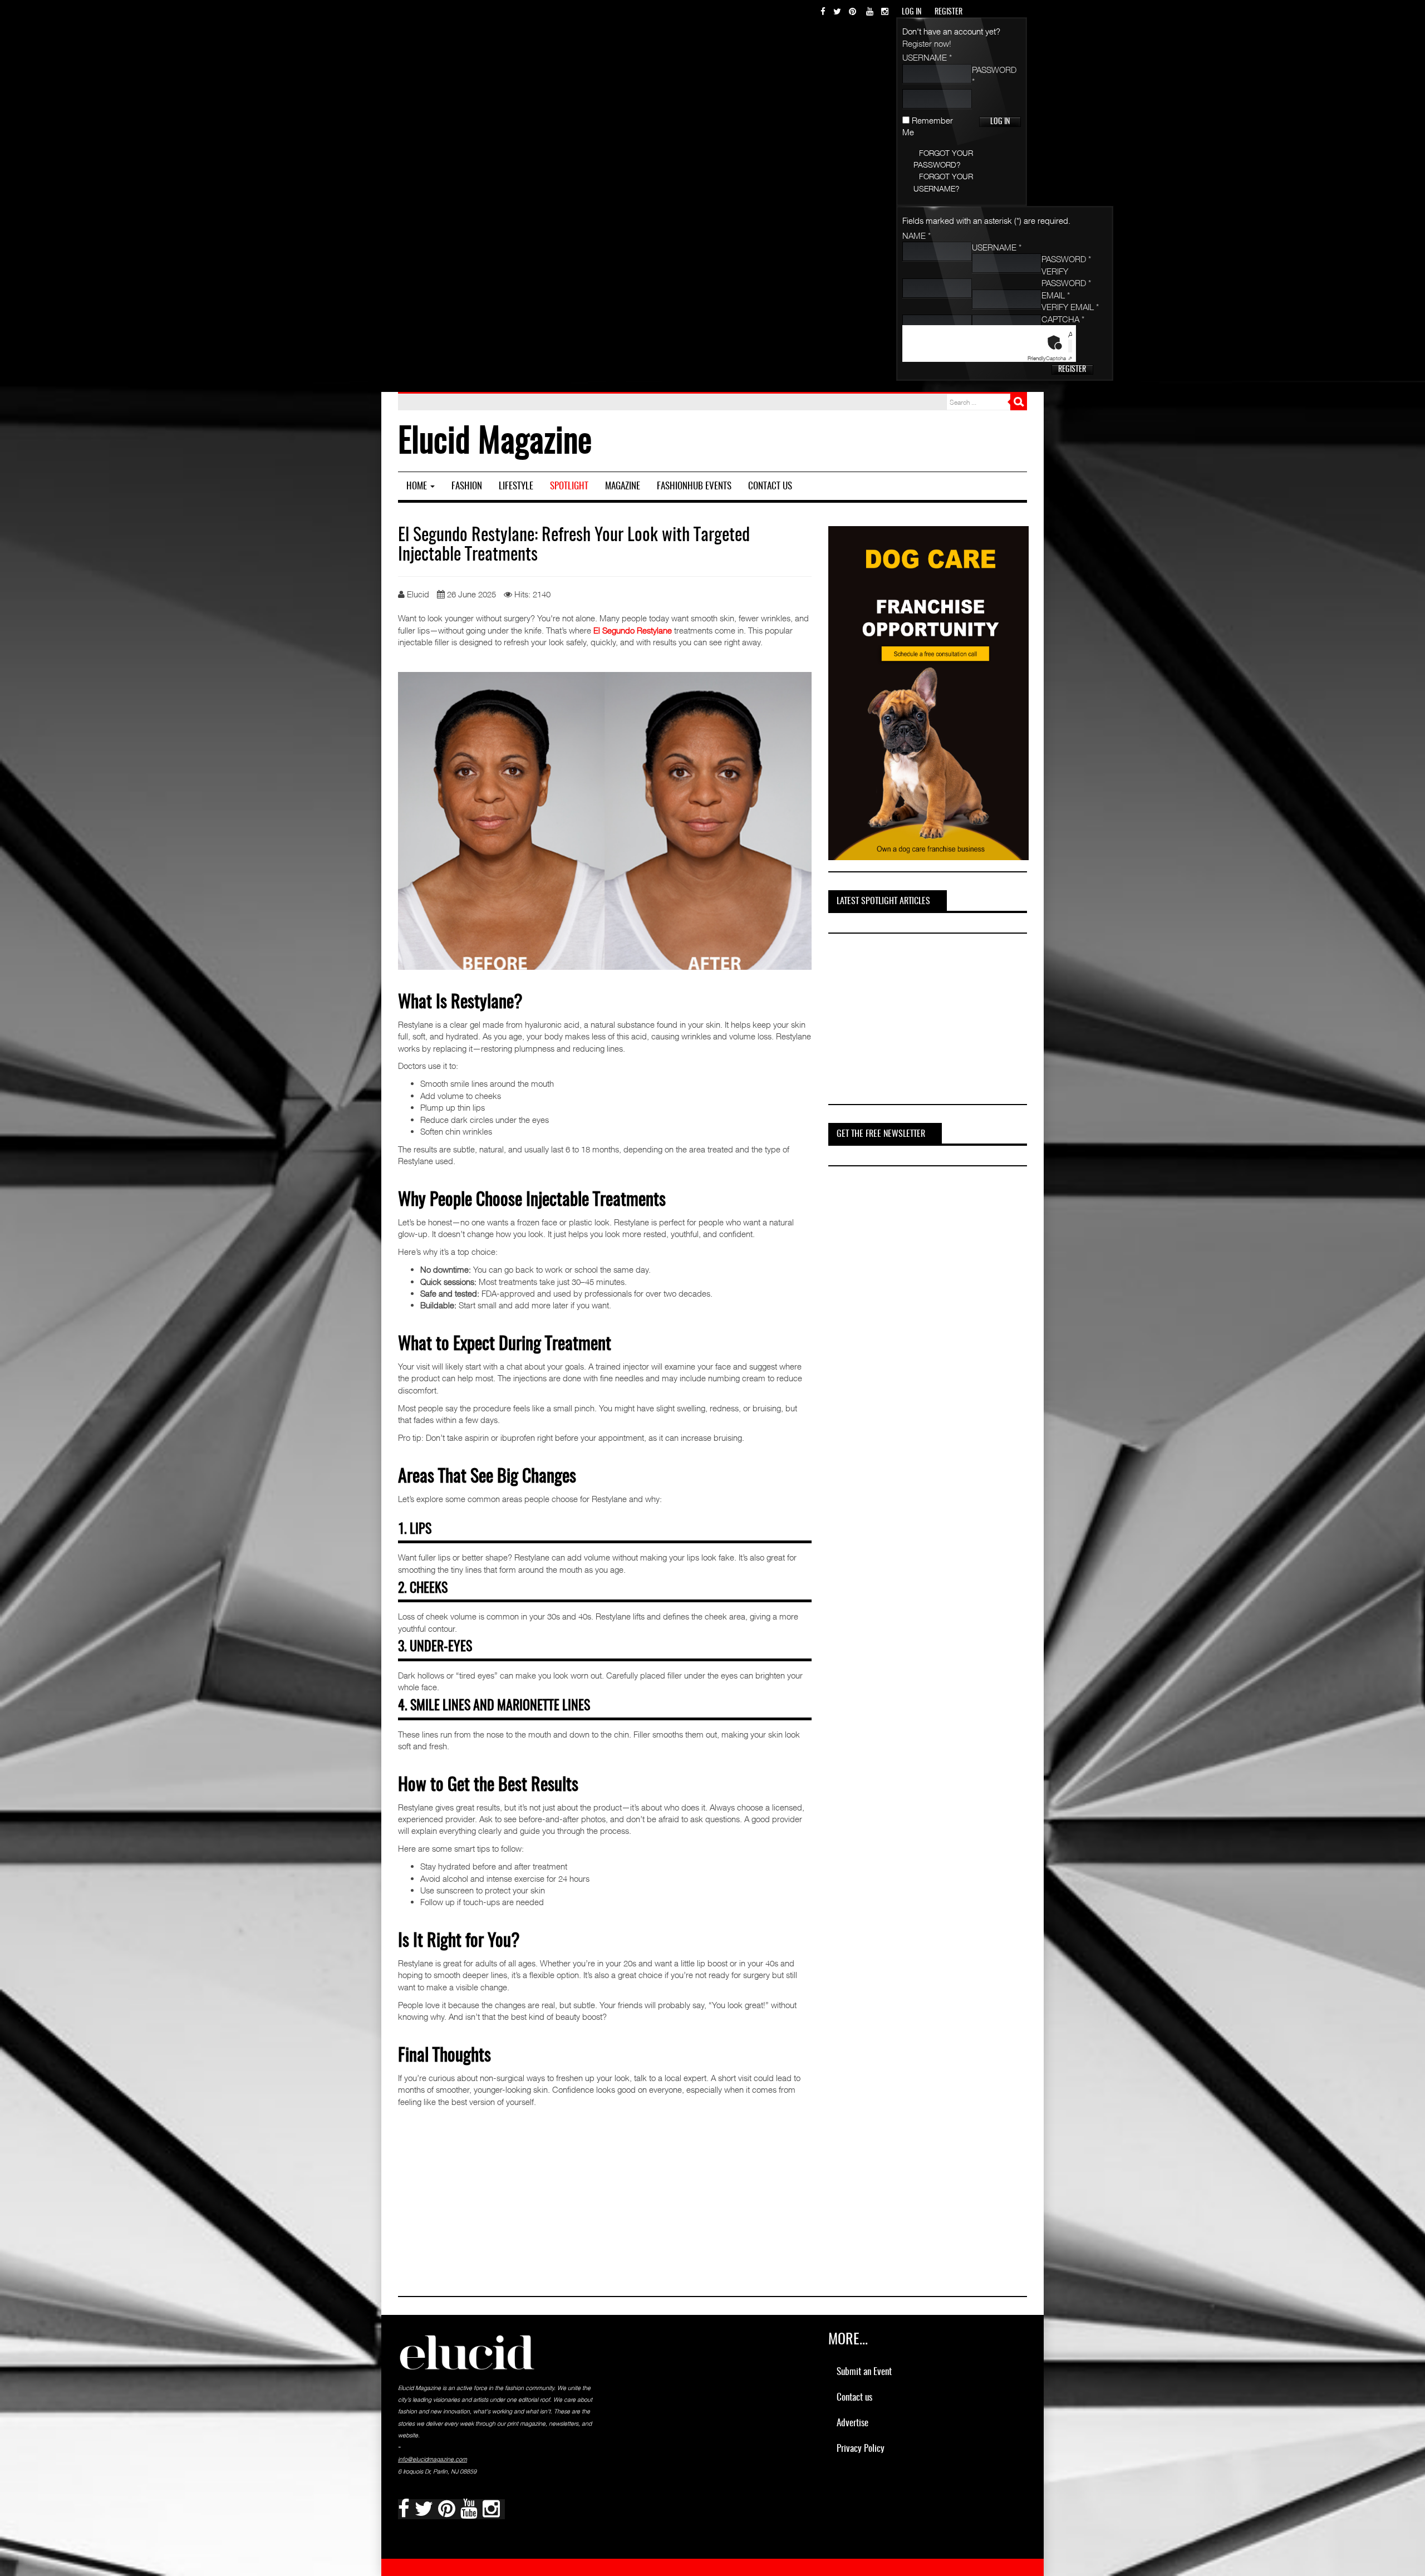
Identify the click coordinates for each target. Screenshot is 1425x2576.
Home (418, 486)
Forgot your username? (943, 182)
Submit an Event (864, 2372)
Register (1072, 370)
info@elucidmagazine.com (433, 2459)
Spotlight (569, 486)
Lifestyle (516, 486)
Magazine (623, 486)
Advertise (852, 2423)
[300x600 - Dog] (928, 692)
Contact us (770, 486)
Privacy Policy (861, 2449)
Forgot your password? (943, 159)
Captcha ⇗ (1050, 358)
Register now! (927, 43)
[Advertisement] (912, 1020)
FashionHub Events (694, 486)
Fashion (467, 486)
